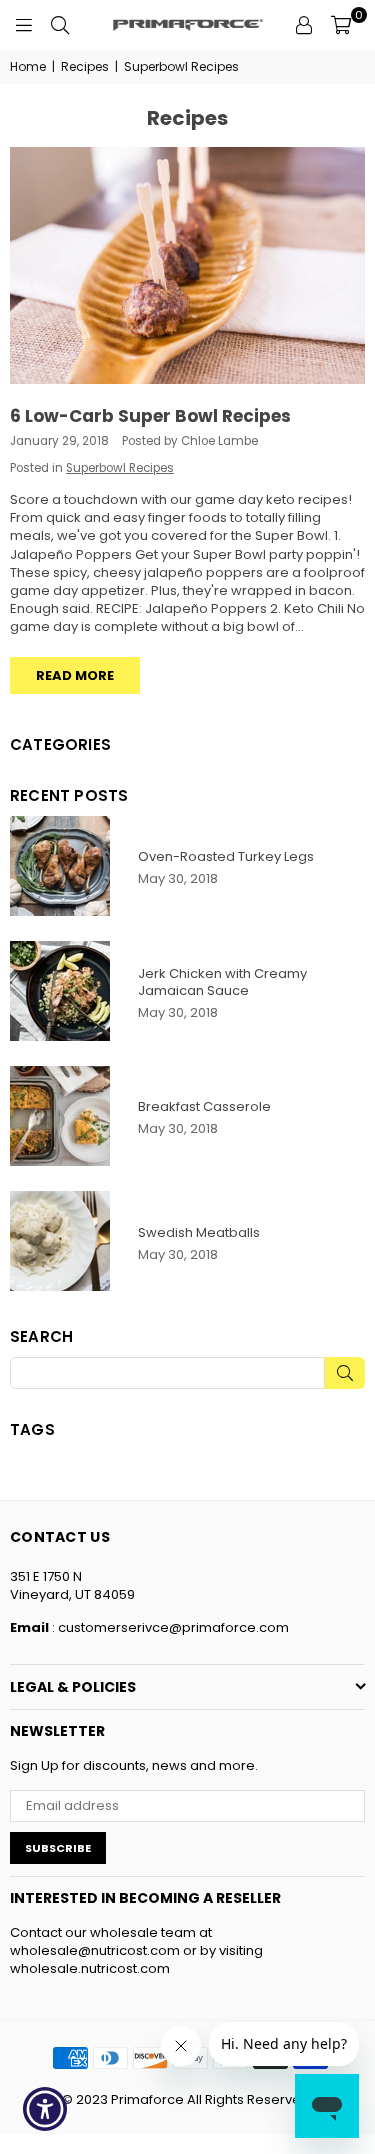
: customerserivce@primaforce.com (169, 1627)
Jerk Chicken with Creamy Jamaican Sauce (222, 982)
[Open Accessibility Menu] (45, 2109)
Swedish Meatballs (199, 1232)
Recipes (85, 67)
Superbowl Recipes (120, 468)
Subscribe (58, 1848)
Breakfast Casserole (204, 1106)
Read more (75, 675)
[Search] (60, 25)
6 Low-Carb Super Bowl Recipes (150, 416)
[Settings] (304, 25)
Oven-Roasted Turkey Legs (226, 856)
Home (28, 67)
